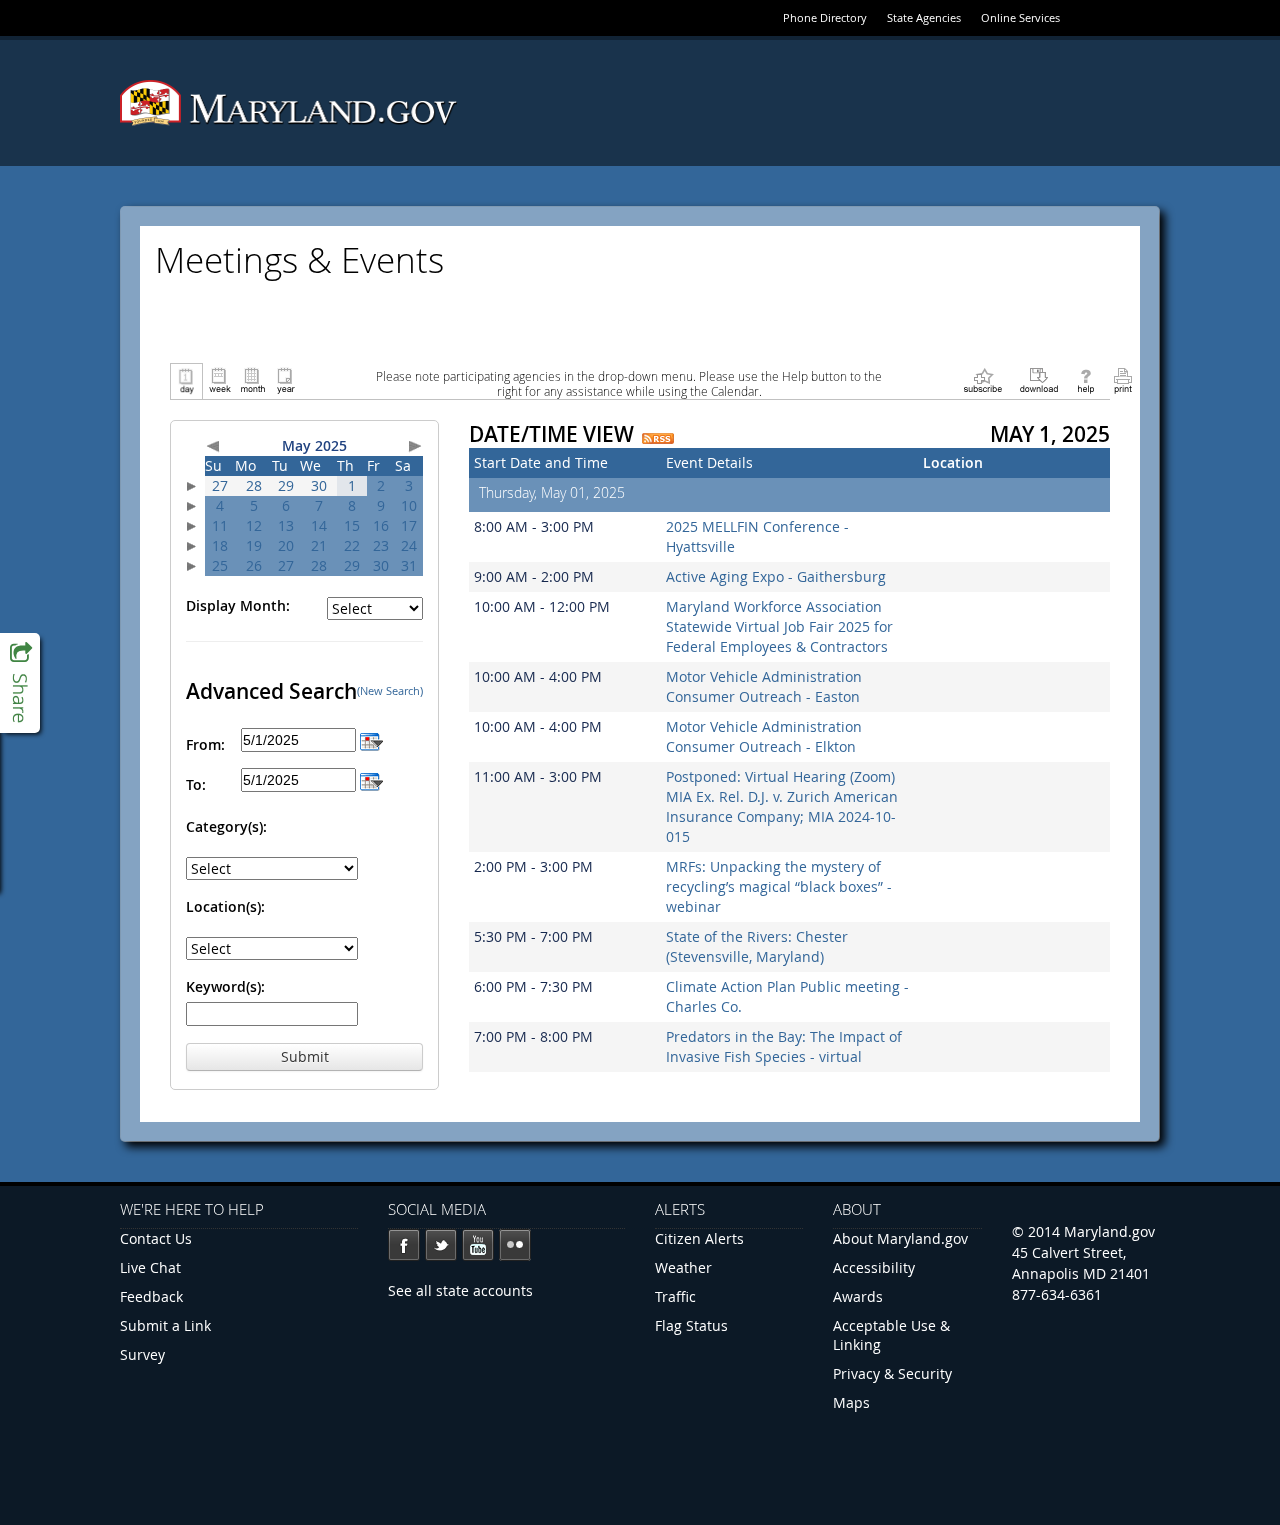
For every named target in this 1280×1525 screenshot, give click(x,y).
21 (319, 545)
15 (352, 525)
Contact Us (156, 1238)
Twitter (441, 1245)
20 (286, 545)
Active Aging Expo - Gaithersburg (776, 576)
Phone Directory (825, 17)
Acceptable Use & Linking (891, 1335)
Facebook (404, 1245)
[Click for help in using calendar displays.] (1085, 379)
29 (286, 485)
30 (319, 485)
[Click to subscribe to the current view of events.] (983, 379)
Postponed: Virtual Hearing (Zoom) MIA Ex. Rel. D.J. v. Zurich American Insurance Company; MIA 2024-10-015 (782, 806)
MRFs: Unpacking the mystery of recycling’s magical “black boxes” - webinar (779, 886)
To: (196, 784)
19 (254, 545)
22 (352, 545)
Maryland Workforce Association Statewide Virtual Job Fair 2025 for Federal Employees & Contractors (779, 626)
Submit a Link (165, 1325)
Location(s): (225, 906)
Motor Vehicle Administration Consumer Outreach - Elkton (764, 736)
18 (220, 545)
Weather (683, 1267)
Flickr (515, 1245)
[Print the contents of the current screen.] (1122, 379)
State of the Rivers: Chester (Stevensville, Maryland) (757, 946)
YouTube (478, 1245)
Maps (851, 1402)
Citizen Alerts (699, 1238)
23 (381, 545)
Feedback (151, 1296)
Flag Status (691, 1325)
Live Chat (150, 1267)
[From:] (371, 739)
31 (409, 565)
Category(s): (226, 826)
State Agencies (924, 17)
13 (286, 525)
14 (319, 525)
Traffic (675, 1296)
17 (409, 525)
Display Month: (238, 605)
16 (381, 525)
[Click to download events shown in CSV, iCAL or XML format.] (1039, 379)
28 (254, 485)
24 (409, 545)
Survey (142, 1354)
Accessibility (874, 1267)
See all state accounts (460, 1290)
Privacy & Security (892, 1373)
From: (205, 744)
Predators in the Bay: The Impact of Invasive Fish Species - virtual (784, 1046)
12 (254, 525)
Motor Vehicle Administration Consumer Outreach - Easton (764, 686)
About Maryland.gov (900, 1238)
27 (220, 485)
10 (409, 505)
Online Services (1020, 17)
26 (254, 565)
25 (220, 565)
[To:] (371, 779)
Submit (305, 1056)
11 (220, 525)
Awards (858, 1296)
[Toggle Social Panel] (20, 683)
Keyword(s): (225, 986)
